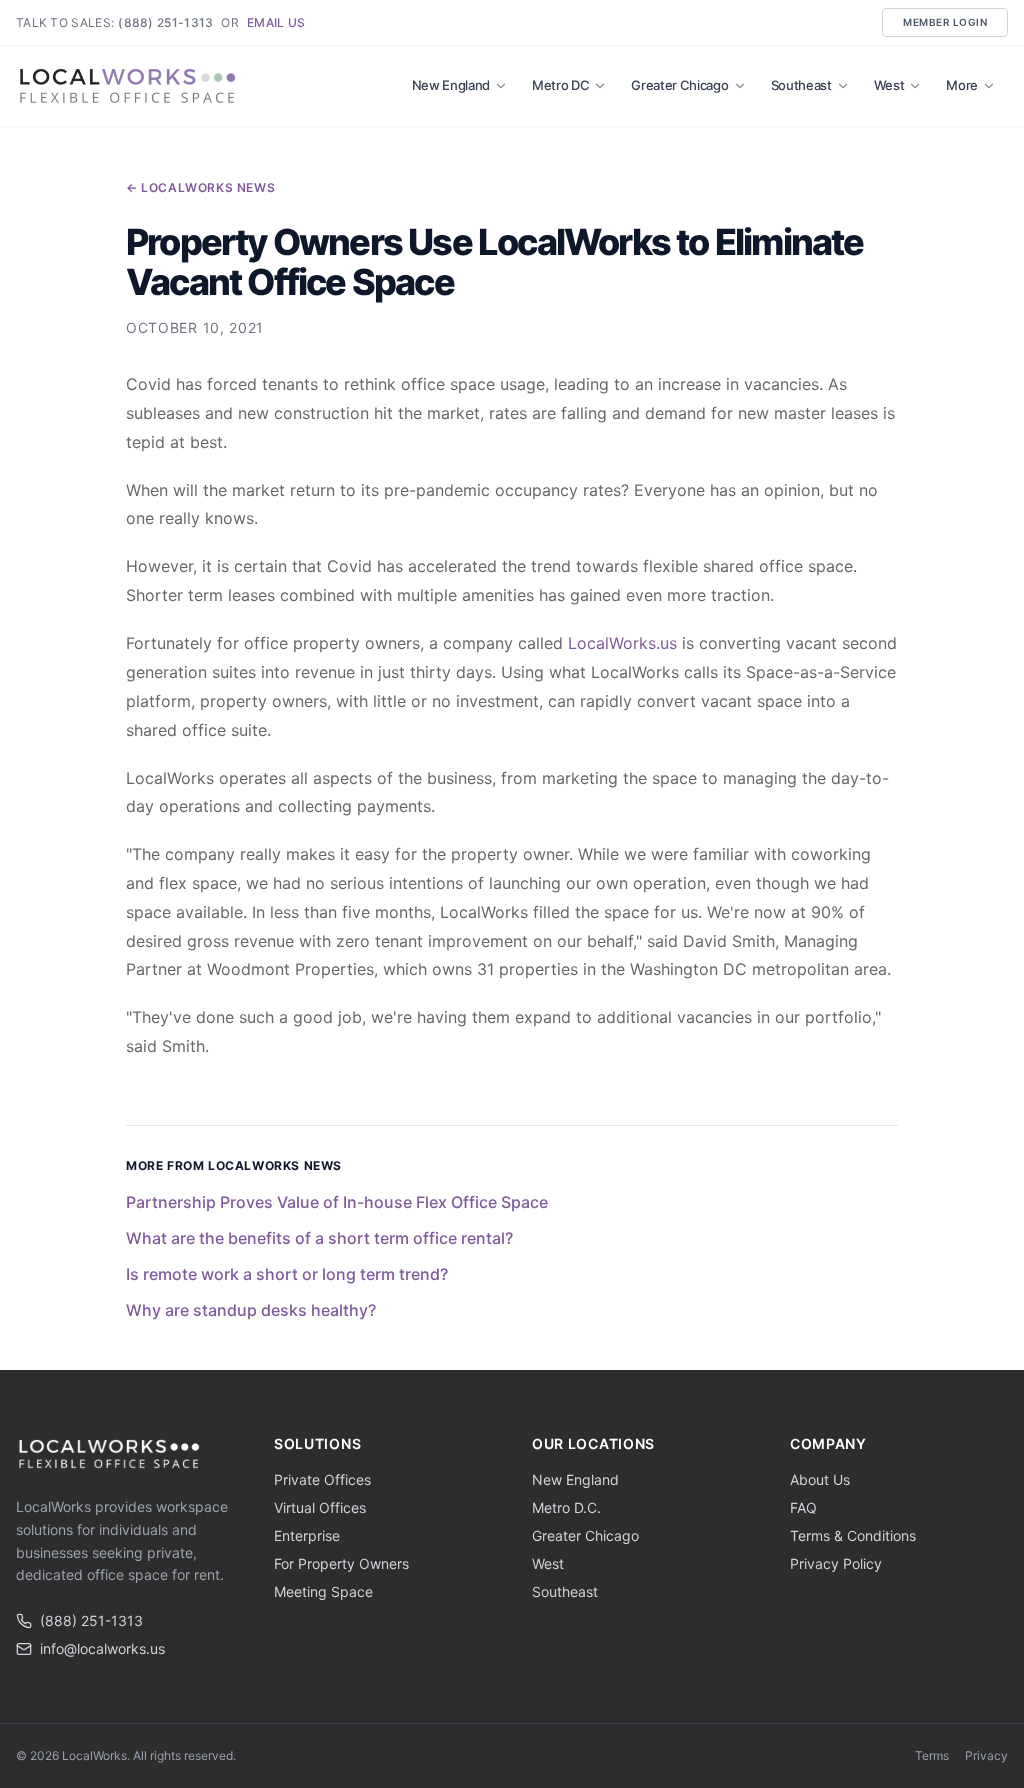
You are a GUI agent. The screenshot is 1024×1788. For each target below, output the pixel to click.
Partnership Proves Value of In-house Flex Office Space (337, 1202)
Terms (932, 1755)
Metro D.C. (566, 1507)
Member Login (945, 22)
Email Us (276, 22)
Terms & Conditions (853, 1535)
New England (451, 85)
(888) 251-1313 (165, 22)
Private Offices (322, 1479)
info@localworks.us (102, 1648)
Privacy (986, 1755)
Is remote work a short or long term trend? (287, 1274)
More (962, 85)
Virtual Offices (320, 1507)
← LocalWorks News (200, 187)
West (889, 85)
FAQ (803, 1507)
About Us (820, 1479)
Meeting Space (323, 1591)
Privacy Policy (836, 1563)
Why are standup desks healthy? (251, 1310)
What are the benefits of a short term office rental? (319, 1238)
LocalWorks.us (622, 643)
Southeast (801, 85)
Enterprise (307, 1535)
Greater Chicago (679, 85)
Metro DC (560, 85)
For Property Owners (341, 1563)
